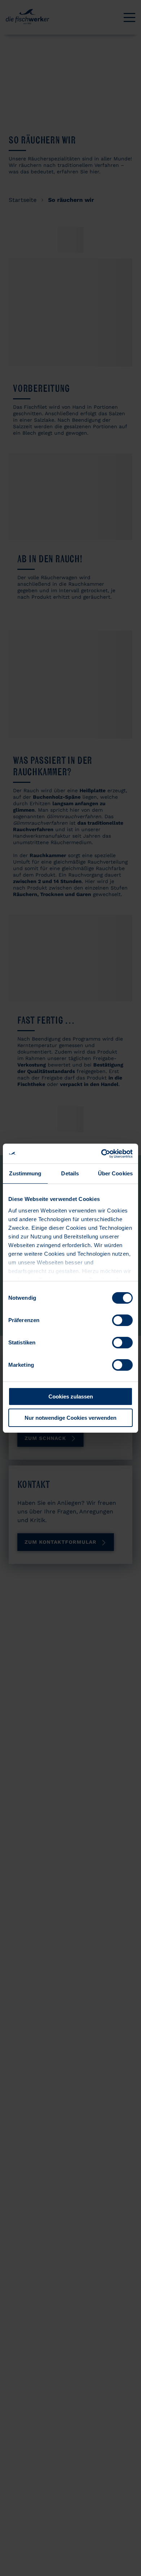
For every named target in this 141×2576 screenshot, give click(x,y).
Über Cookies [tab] (115, 1173)
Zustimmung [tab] (25, 1173)
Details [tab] (70, 1173)
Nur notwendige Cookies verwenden (70, 1418)
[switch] (122, 1320)
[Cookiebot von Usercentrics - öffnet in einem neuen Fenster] (101, 1154)
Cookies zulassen (71, 1396)
